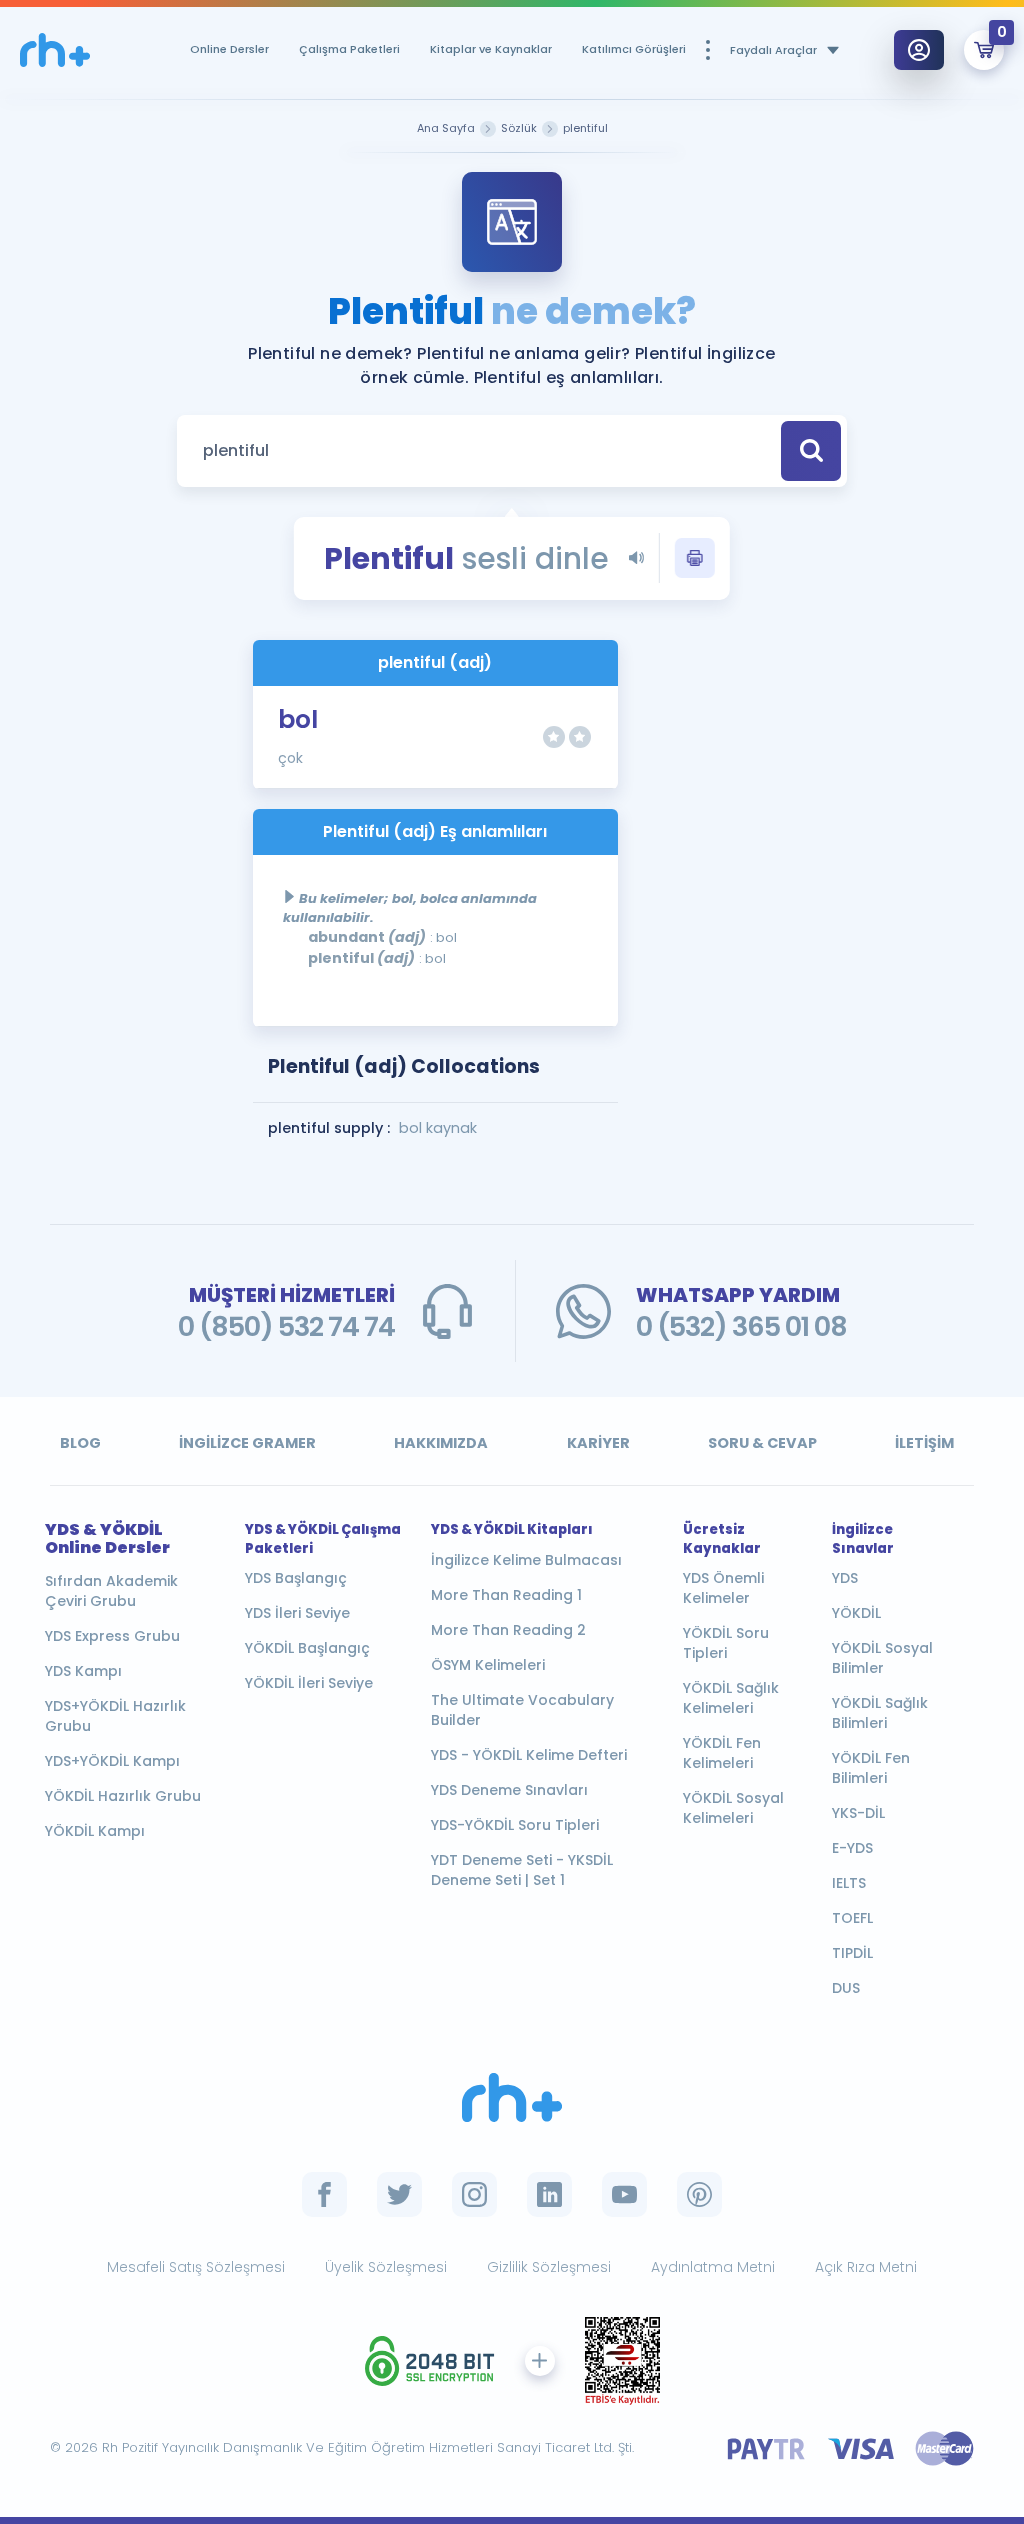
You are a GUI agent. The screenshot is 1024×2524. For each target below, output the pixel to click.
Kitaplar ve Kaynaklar (491, 49)
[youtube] (624, 2194)
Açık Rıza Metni (866, 2267)
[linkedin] (549, 2194)
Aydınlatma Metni (713, 2267)
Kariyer (598, 1443)
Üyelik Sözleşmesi (386, 2267)
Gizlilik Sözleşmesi (549, 2267)
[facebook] (324, 2194)
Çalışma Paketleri (349, 49)
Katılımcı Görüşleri (634, 49)
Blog (80, 1443)
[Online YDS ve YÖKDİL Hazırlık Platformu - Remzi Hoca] (512, 2097)
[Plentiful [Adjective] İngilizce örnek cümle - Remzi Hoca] (55, 50)
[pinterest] (699, 2194)
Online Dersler (229, 49)
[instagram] (474, 2194)
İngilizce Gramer (247, 1443)
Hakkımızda (441, 1443)
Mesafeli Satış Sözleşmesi (196, 2267)
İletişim (924, 1443)
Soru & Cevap (762, 1443)
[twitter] (399, 2194)
